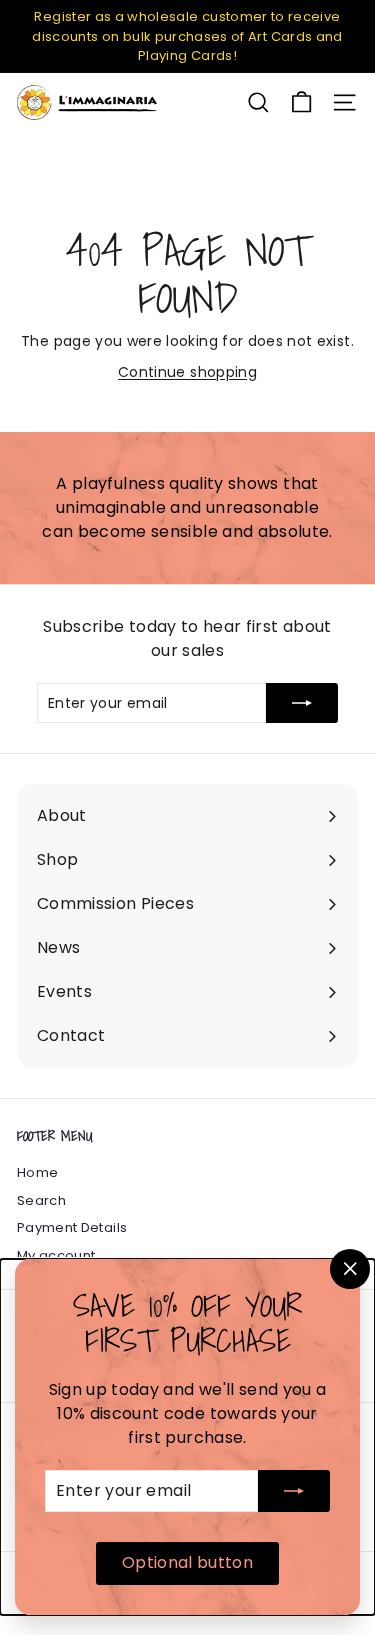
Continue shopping (187, 372)
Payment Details (72, 1227)
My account (56, 1255)
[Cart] (301, 102)
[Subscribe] (294, 1491)
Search (41, 1200)
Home (37, 1172)
